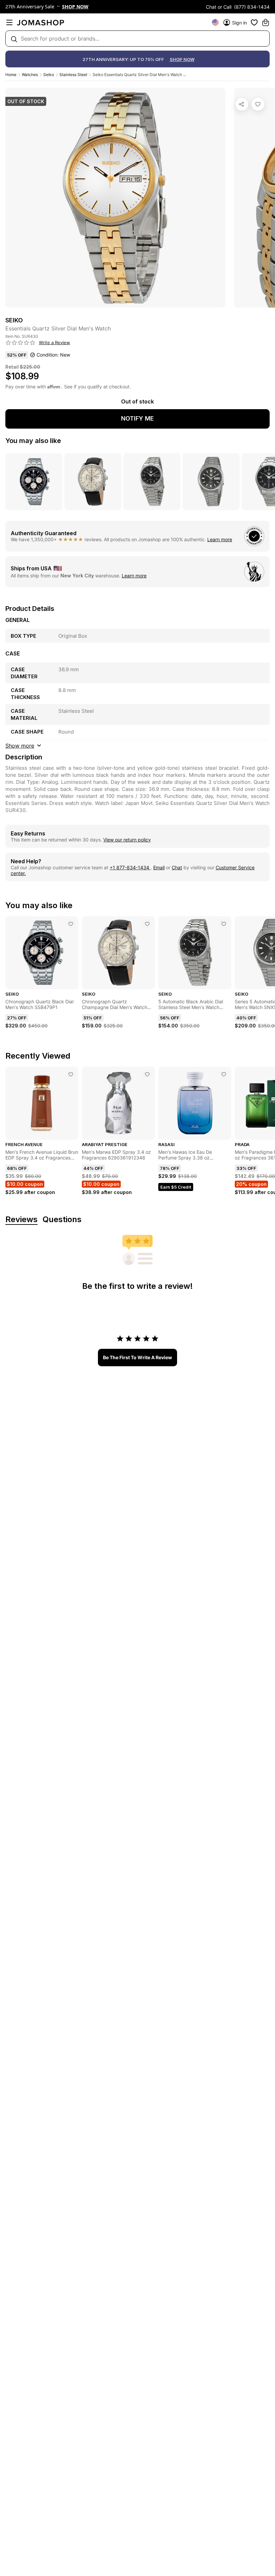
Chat (177, 867)
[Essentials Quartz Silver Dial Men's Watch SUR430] (258, 104)
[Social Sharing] (242, 104)
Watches (30, 75)
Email (159, 867)
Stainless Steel (73, 75)
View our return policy (127, 840)
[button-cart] (266, 22)
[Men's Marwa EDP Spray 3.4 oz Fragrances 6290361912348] (147, 1074)
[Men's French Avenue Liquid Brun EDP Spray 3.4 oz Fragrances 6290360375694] (71, 1074)
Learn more (220, 539)
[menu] (9, 22)
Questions (62, 1220)
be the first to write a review (137, 1357)
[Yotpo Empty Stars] (20, 343)
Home (11, 75)
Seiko (49, 75)
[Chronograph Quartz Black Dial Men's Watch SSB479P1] (71, 924)
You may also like (33, 441)
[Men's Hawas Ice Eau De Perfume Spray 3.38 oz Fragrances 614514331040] (224, 1074)
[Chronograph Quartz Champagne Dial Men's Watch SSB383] (147, 924)
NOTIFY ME (137, 418)
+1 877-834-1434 (130, 867)
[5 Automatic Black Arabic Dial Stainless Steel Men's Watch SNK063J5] (224, 924)
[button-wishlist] (254, 22)
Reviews (21, 1220)
